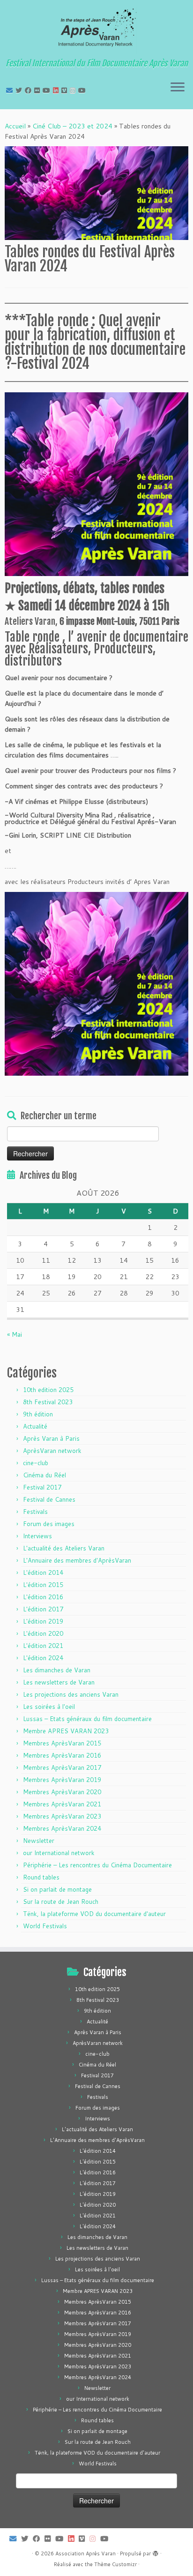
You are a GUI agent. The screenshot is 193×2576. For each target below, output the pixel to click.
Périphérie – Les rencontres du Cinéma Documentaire (97, 1865)
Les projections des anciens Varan (71, 1694)
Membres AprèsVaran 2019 (62, 1780)
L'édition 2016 (43, 1597)
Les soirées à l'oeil (49, 1707)
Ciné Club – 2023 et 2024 (72, 126)
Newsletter (39, 1841)
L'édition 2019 (43, 1621)
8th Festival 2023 (48, 1402)
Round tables (41, 1877)
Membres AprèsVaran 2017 (62, 1767)
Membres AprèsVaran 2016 (62, 1755)
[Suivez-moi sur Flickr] (38, 90)
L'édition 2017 (43, 1609)
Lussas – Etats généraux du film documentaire (87, 1719)
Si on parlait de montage (57, 1889)
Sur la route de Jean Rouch (61, 1902)
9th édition (38, 1414)
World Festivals (45, 1926)
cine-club (36, 1463)
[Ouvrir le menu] (178, 88)
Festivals (35, 1512)
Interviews (37, 1536)
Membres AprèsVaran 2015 (62, 1743)
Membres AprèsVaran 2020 (62, 1792)
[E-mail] (11, 90)
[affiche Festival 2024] (96, 571)
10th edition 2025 (48, 1390)
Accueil (15, 126)
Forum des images (49, 1524)
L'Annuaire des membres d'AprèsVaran (77, 1560)
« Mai (15, 1334)
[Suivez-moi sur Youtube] (48, 90)
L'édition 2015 (43, 1585)
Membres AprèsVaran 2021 (62, 1804)
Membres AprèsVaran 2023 (62, 1816)
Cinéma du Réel (45, 1475)
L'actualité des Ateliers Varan (64, 1548)
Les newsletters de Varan (59, 1682)
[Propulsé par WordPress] (156, 2552)
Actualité (35, 1426)
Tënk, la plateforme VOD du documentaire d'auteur (94, 1914)
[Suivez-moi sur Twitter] (20, 90)
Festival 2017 (42, 1487)
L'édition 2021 (43, 1646)
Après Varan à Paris (51, 1438)
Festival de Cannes (49, 1499)
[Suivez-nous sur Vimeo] (66, 90)
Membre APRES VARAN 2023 (66, 1731)
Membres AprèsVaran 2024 (62, 1828)
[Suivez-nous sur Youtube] (83, 90)
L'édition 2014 (43, 1573)
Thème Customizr (115, 2564)
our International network (59, 1853)
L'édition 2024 (43, 1658)
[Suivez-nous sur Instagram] (74, 90)
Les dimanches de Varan (57, 1670)
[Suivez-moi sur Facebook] (30, 90)
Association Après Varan (85, 2554)
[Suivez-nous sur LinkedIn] (57, 90)
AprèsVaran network (52, 1451)
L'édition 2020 (43, 1633)
